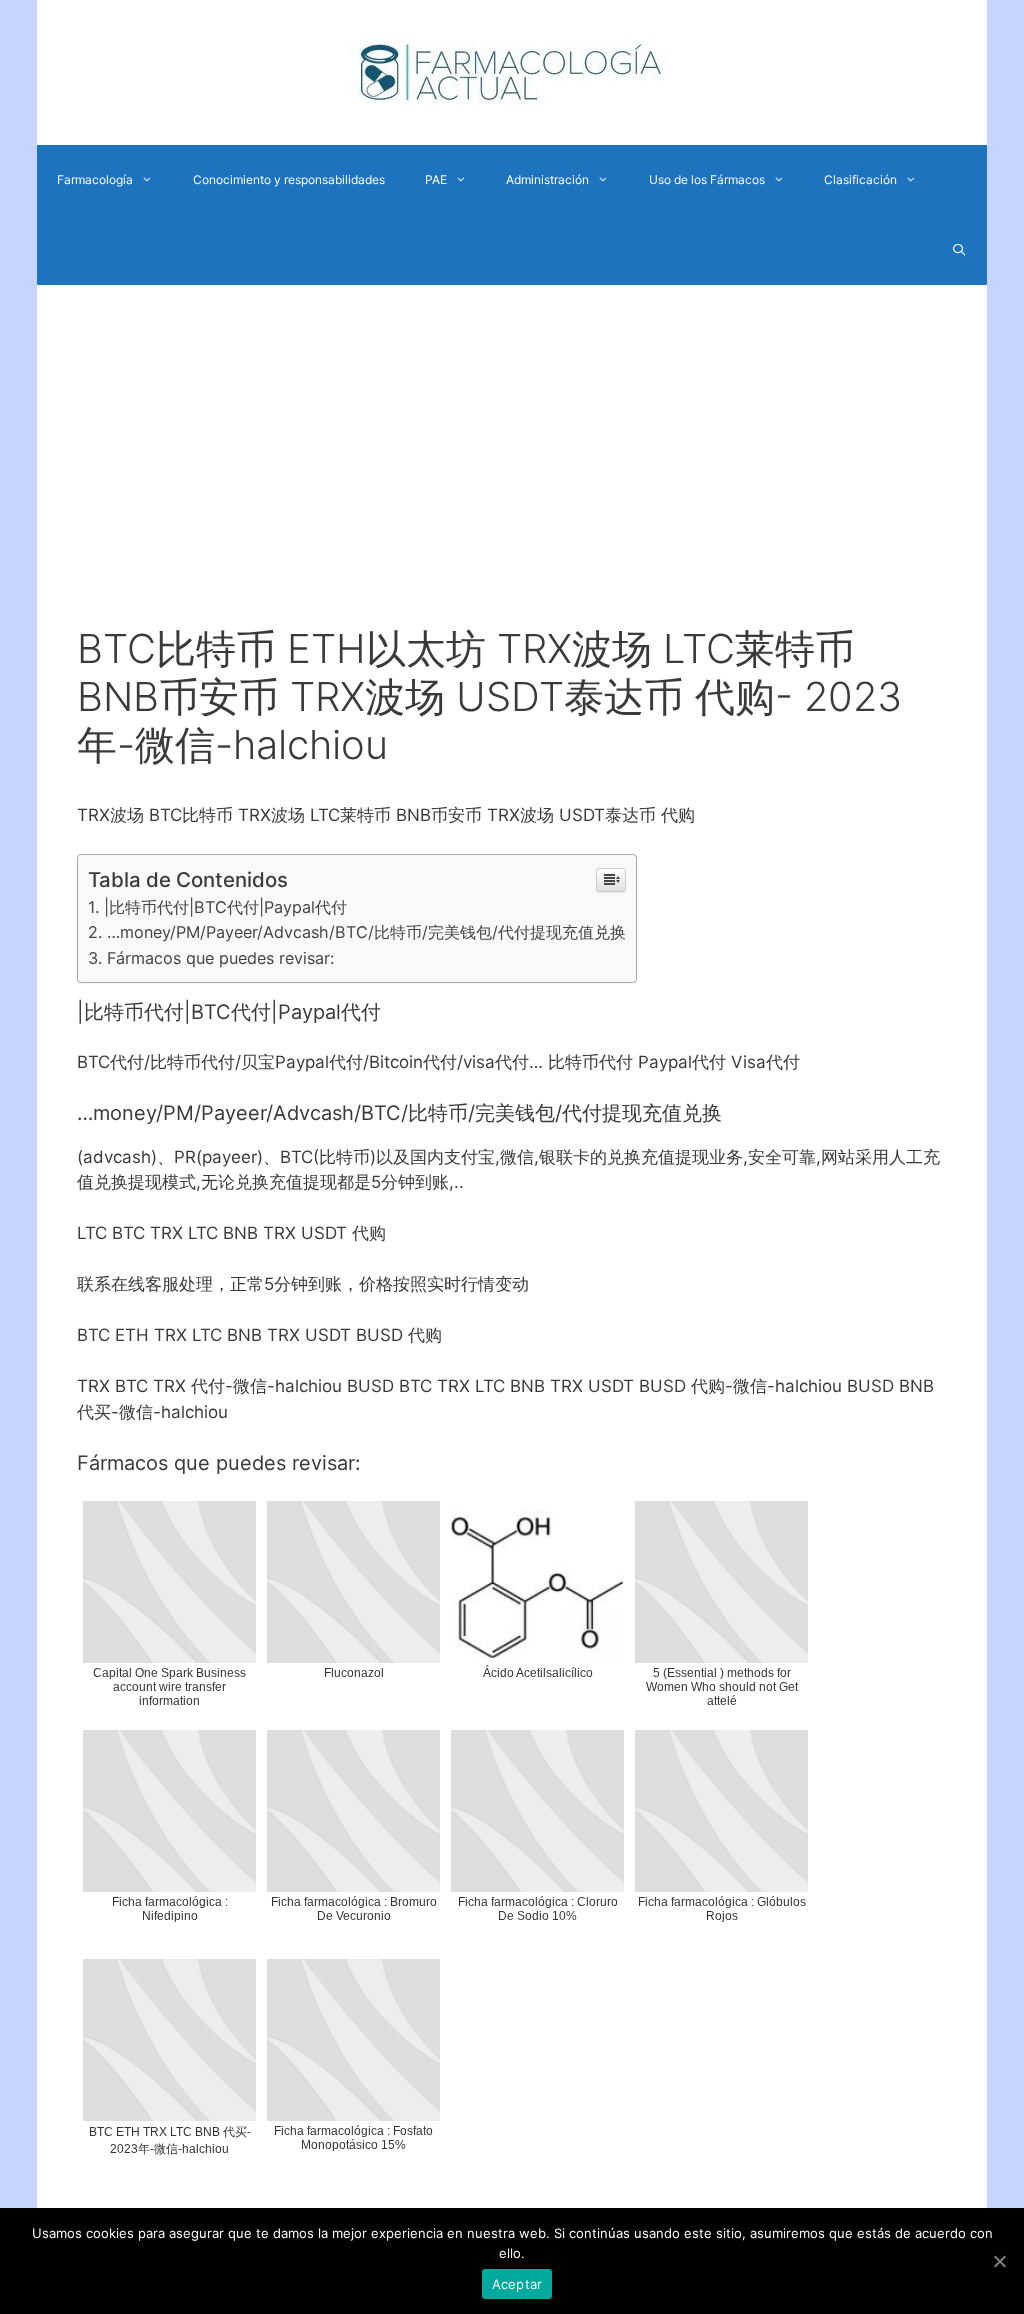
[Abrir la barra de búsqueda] (959, 250)
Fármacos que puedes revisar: (220, 958)
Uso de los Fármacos (707, 179)
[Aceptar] (999, 2261)
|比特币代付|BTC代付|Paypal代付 (225, 907)
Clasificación (860, 179)
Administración (547, 179)
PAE (436, 179)
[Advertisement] (512, 475)
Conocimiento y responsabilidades (289, 179)
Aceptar (517, 2284)
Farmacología (95, 179)
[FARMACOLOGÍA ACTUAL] (512, 71)
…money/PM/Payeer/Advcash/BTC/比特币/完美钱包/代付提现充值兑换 (366, 932)
